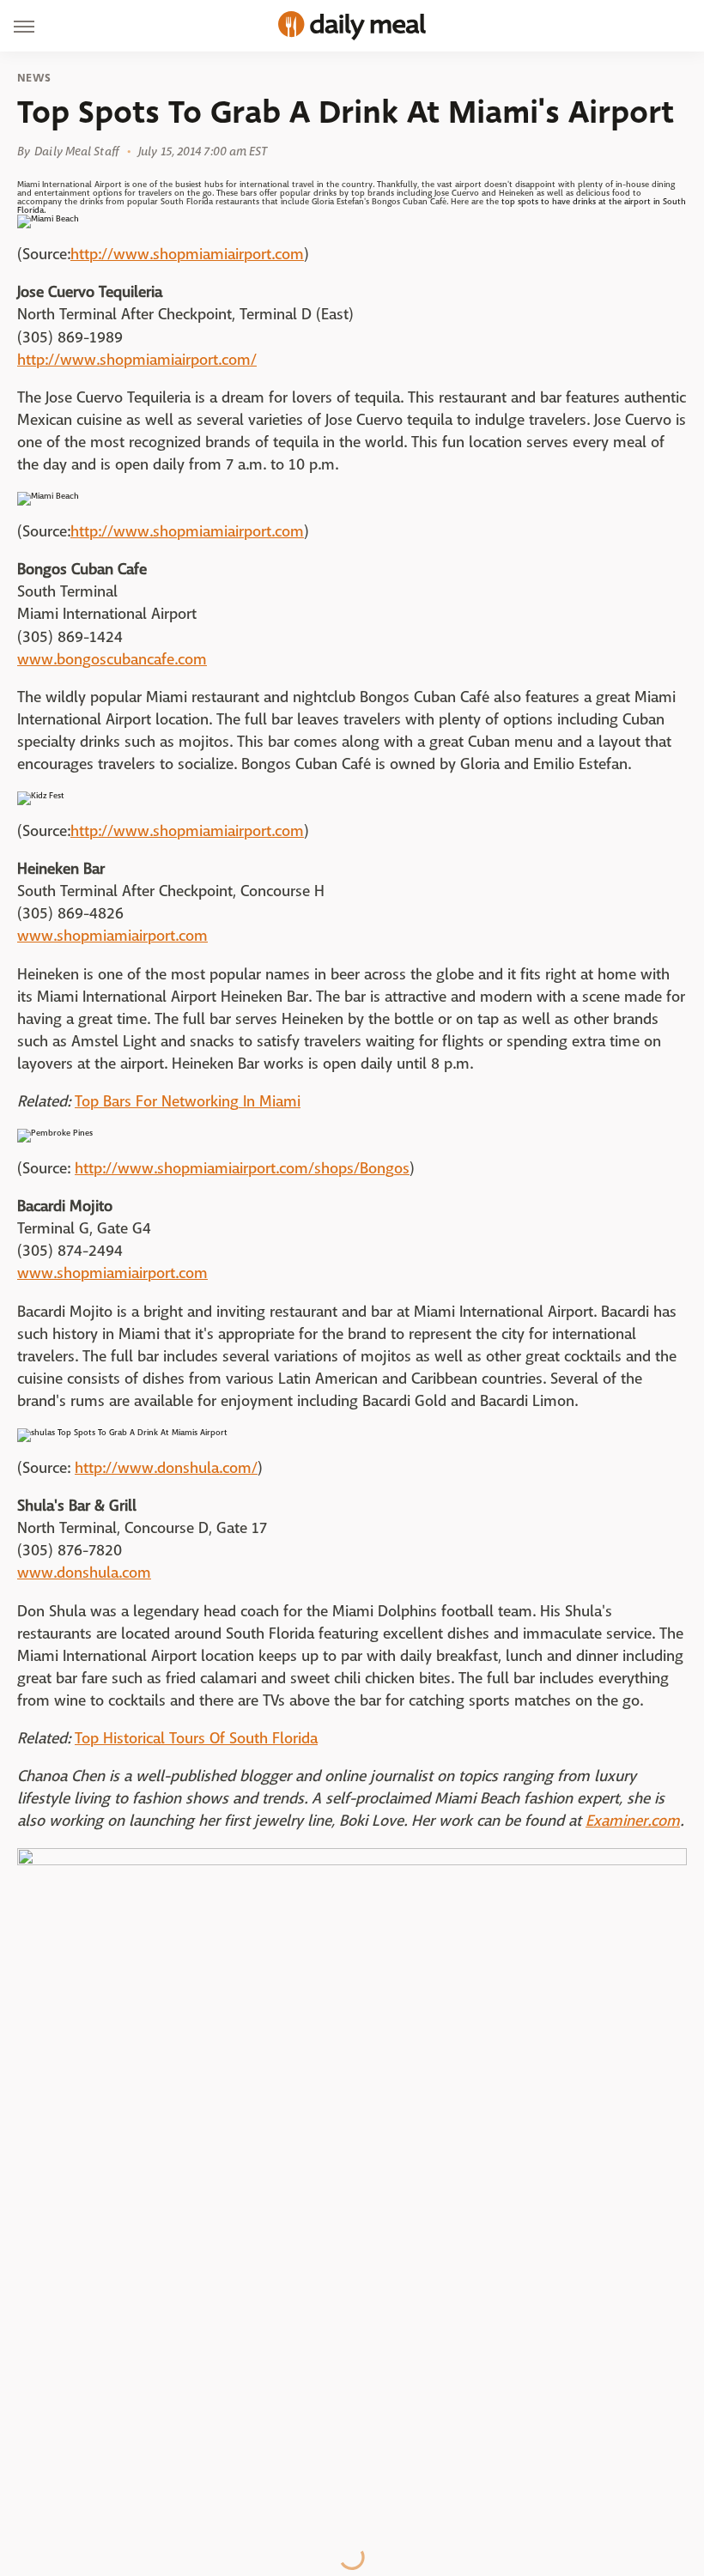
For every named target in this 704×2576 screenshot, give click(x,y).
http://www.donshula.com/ (166, 1468)
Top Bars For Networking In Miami (188, 1102)
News (34, 78)
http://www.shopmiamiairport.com (187, 255)
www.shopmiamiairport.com (112, 936)
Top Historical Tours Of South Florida (196, 1739)
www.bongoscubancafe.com (112, 660)
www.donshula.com (84, 1573)
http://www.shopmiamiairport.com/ (137, 360)
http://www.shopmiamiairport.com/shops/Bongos (242, 1169)
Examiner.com (633, 1821)
